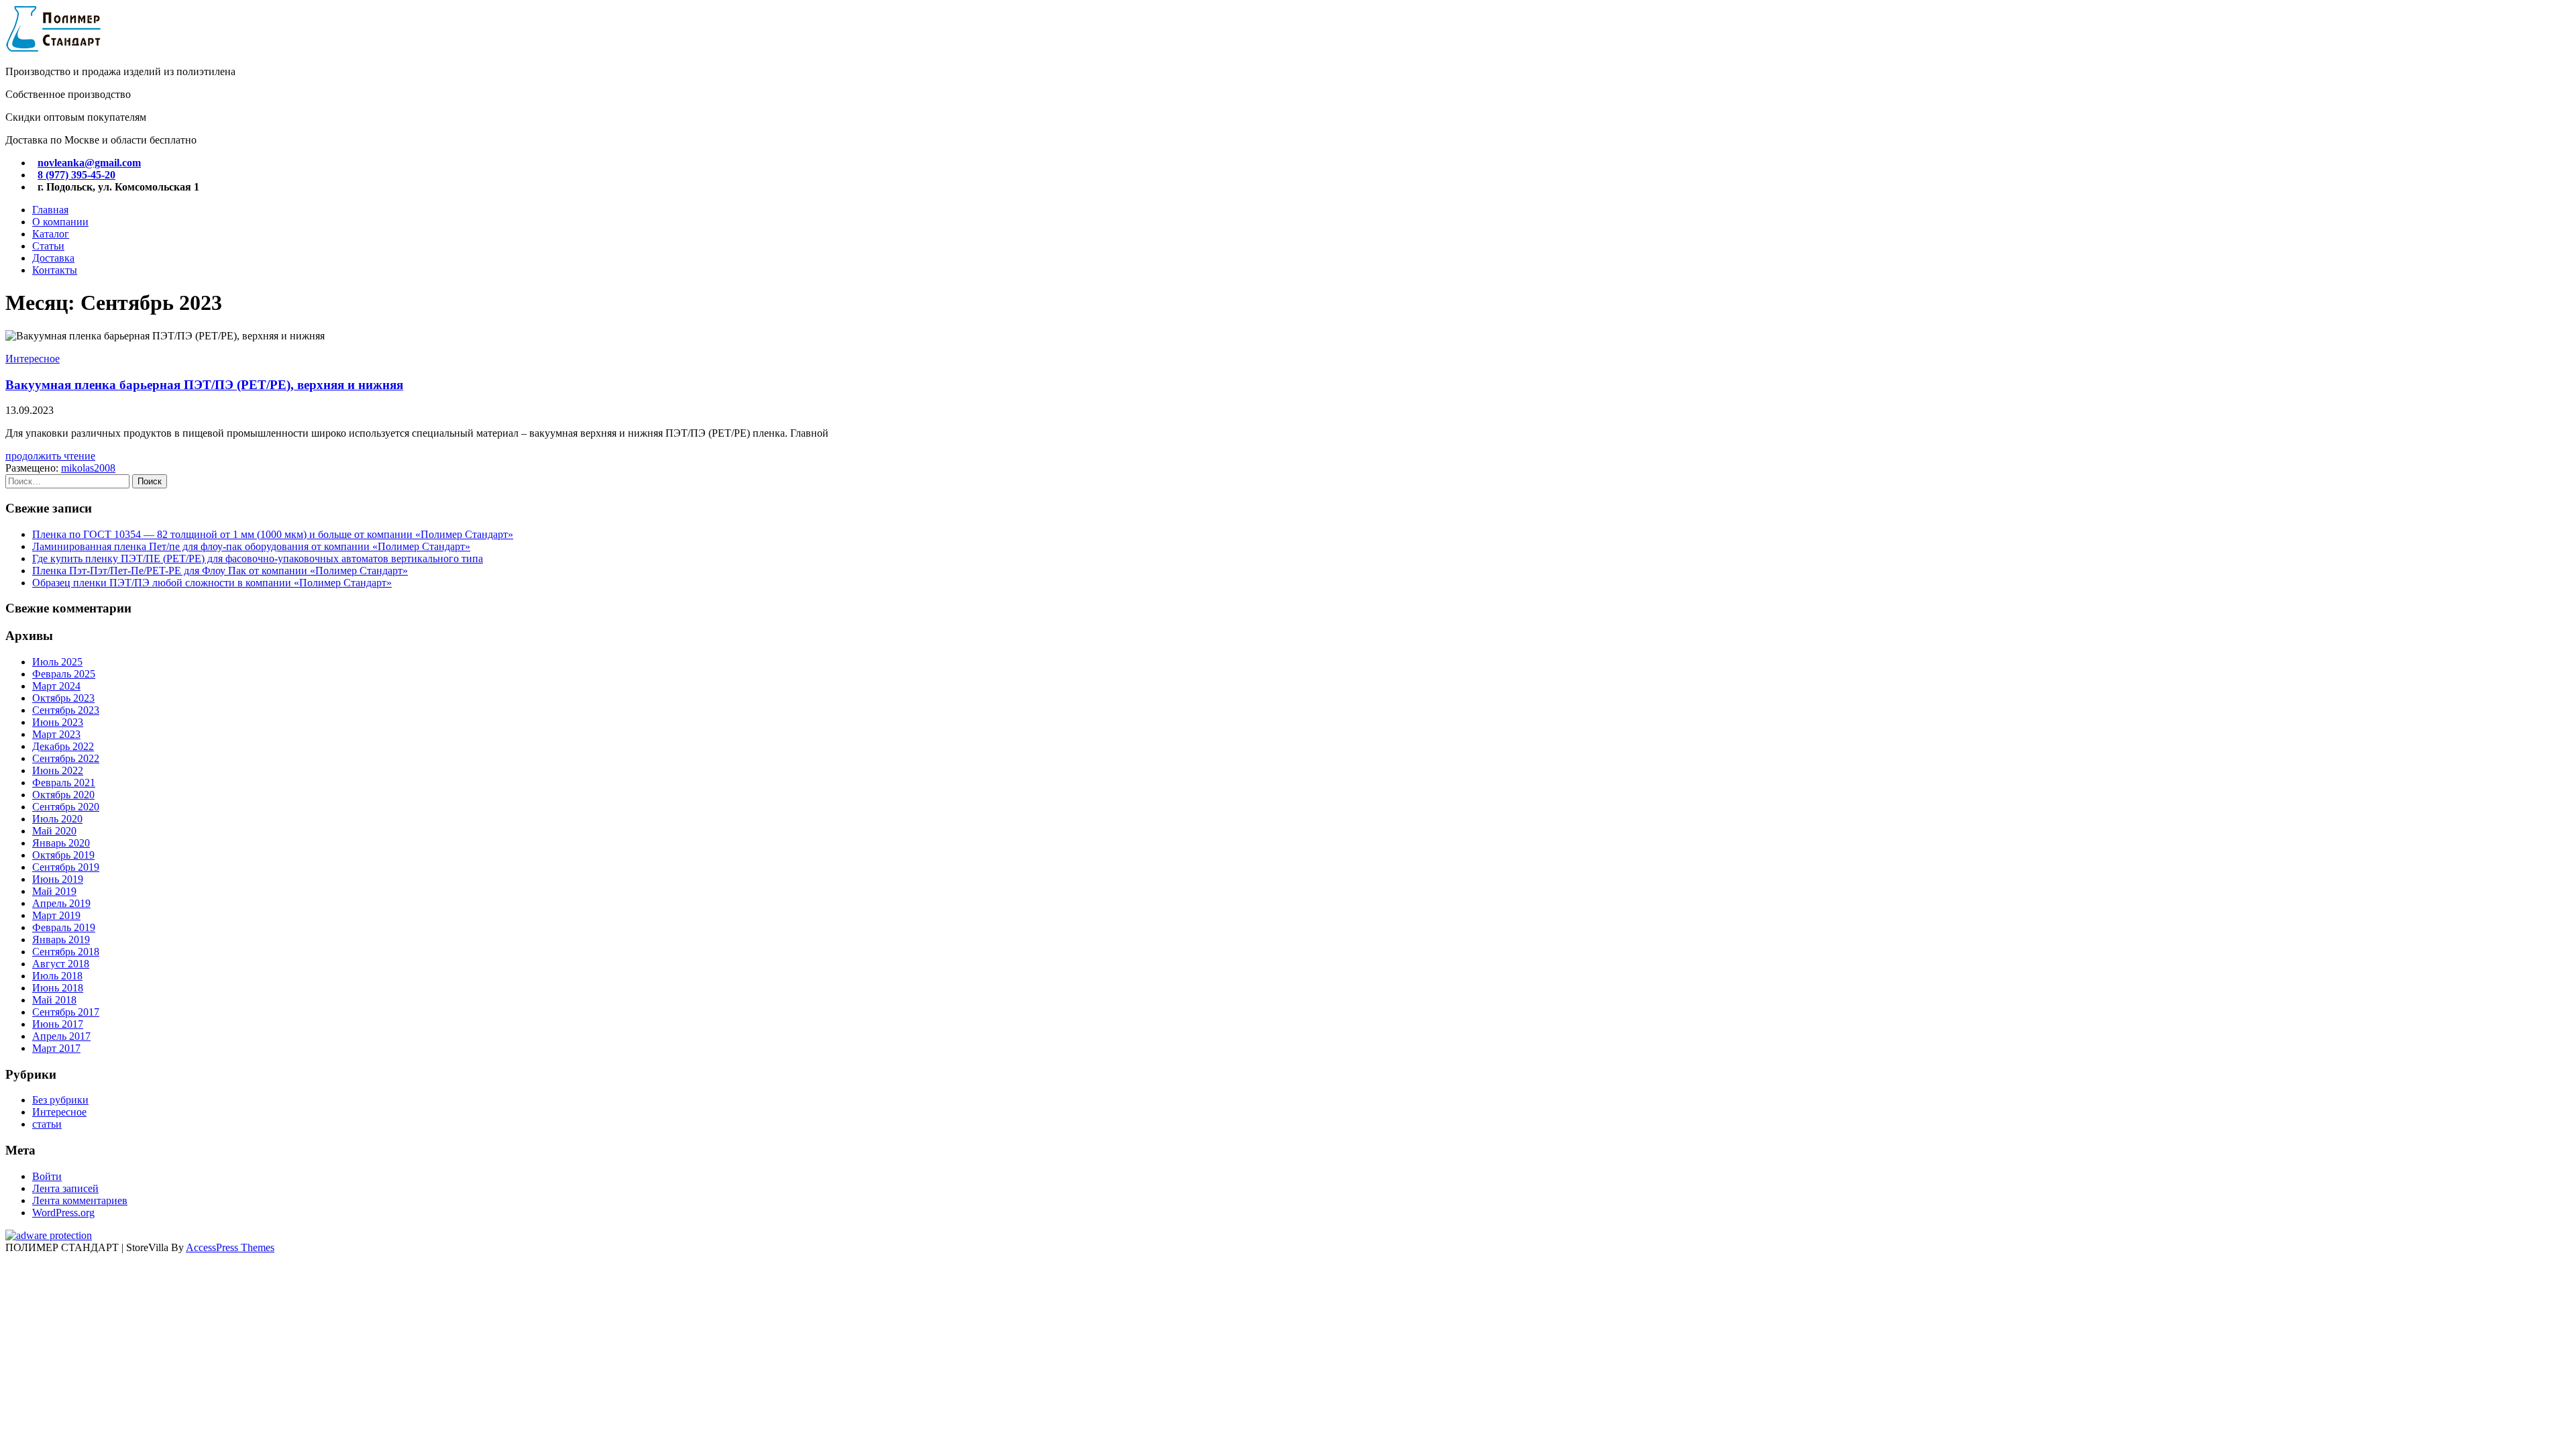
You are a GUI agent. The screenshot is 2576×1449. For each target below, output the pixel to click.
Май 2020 (54, 831)
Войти (47, 1176)
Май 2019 (54, 891)
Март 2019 (56, 915)
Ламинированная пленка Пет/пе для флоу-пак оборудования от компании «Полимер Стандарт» (251, 546)
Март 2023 (56, 734)
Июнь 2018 (58, 988)
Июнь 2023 (58, 722)
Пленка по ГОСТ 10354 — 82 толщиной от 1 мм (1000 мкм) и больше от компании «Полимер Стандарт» (273, 534)
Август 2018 (61, 964)
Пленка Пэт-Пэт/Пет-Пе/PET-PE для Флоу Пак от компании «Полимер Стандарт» (220, 571)
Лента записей (65, 1188)
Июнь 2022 (58, 770)
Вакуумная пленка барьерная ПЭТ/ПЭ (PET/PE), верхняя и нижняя (204, 385)
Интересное (33, 359)
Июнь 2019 (58, 879)
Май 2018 (54, 1000)
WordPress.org (63, 1213)
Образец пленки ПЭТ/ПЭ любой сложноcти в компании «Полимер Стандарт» (212, 583)
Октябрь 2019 (63, 855)
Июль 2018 (57, 976)
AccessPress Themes (230, 1247)
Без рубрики (60, 1100)
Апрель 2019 (61, 903)
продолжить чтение (50, 456)
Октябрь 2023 (63, 698)
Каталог (51, 234)
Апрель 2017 (61, 1036)
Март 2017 (56, 1048)
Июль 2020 (57, 819)
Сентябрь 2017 (66, 1012)
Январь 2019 (61, 940)
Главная (50, 210)
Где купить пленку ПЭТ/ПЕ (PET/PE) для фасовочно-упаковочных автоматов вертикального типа (258, 558)
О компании (60, 222)
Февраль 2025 (64, 674)
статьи (47, 1124)
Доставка (53, 258)
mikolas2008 (88, 468)
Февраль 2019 (64, 927)
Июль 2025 (57, 662)
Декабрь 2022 (63, 746)
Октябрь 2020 (63, 795)
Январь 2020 (61, 843)
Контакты (55, 270)
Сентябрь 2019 (66, 867)
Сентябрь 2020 (66, 807)
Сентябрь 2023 (66, 710)
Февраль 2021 (64, 783)
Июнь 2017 (58, 1024)
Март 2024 (56, 686)
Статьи (48, 246)
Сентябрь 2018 (66, 952)
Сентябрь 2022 (66, 758)
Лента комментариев (80, 1200)
